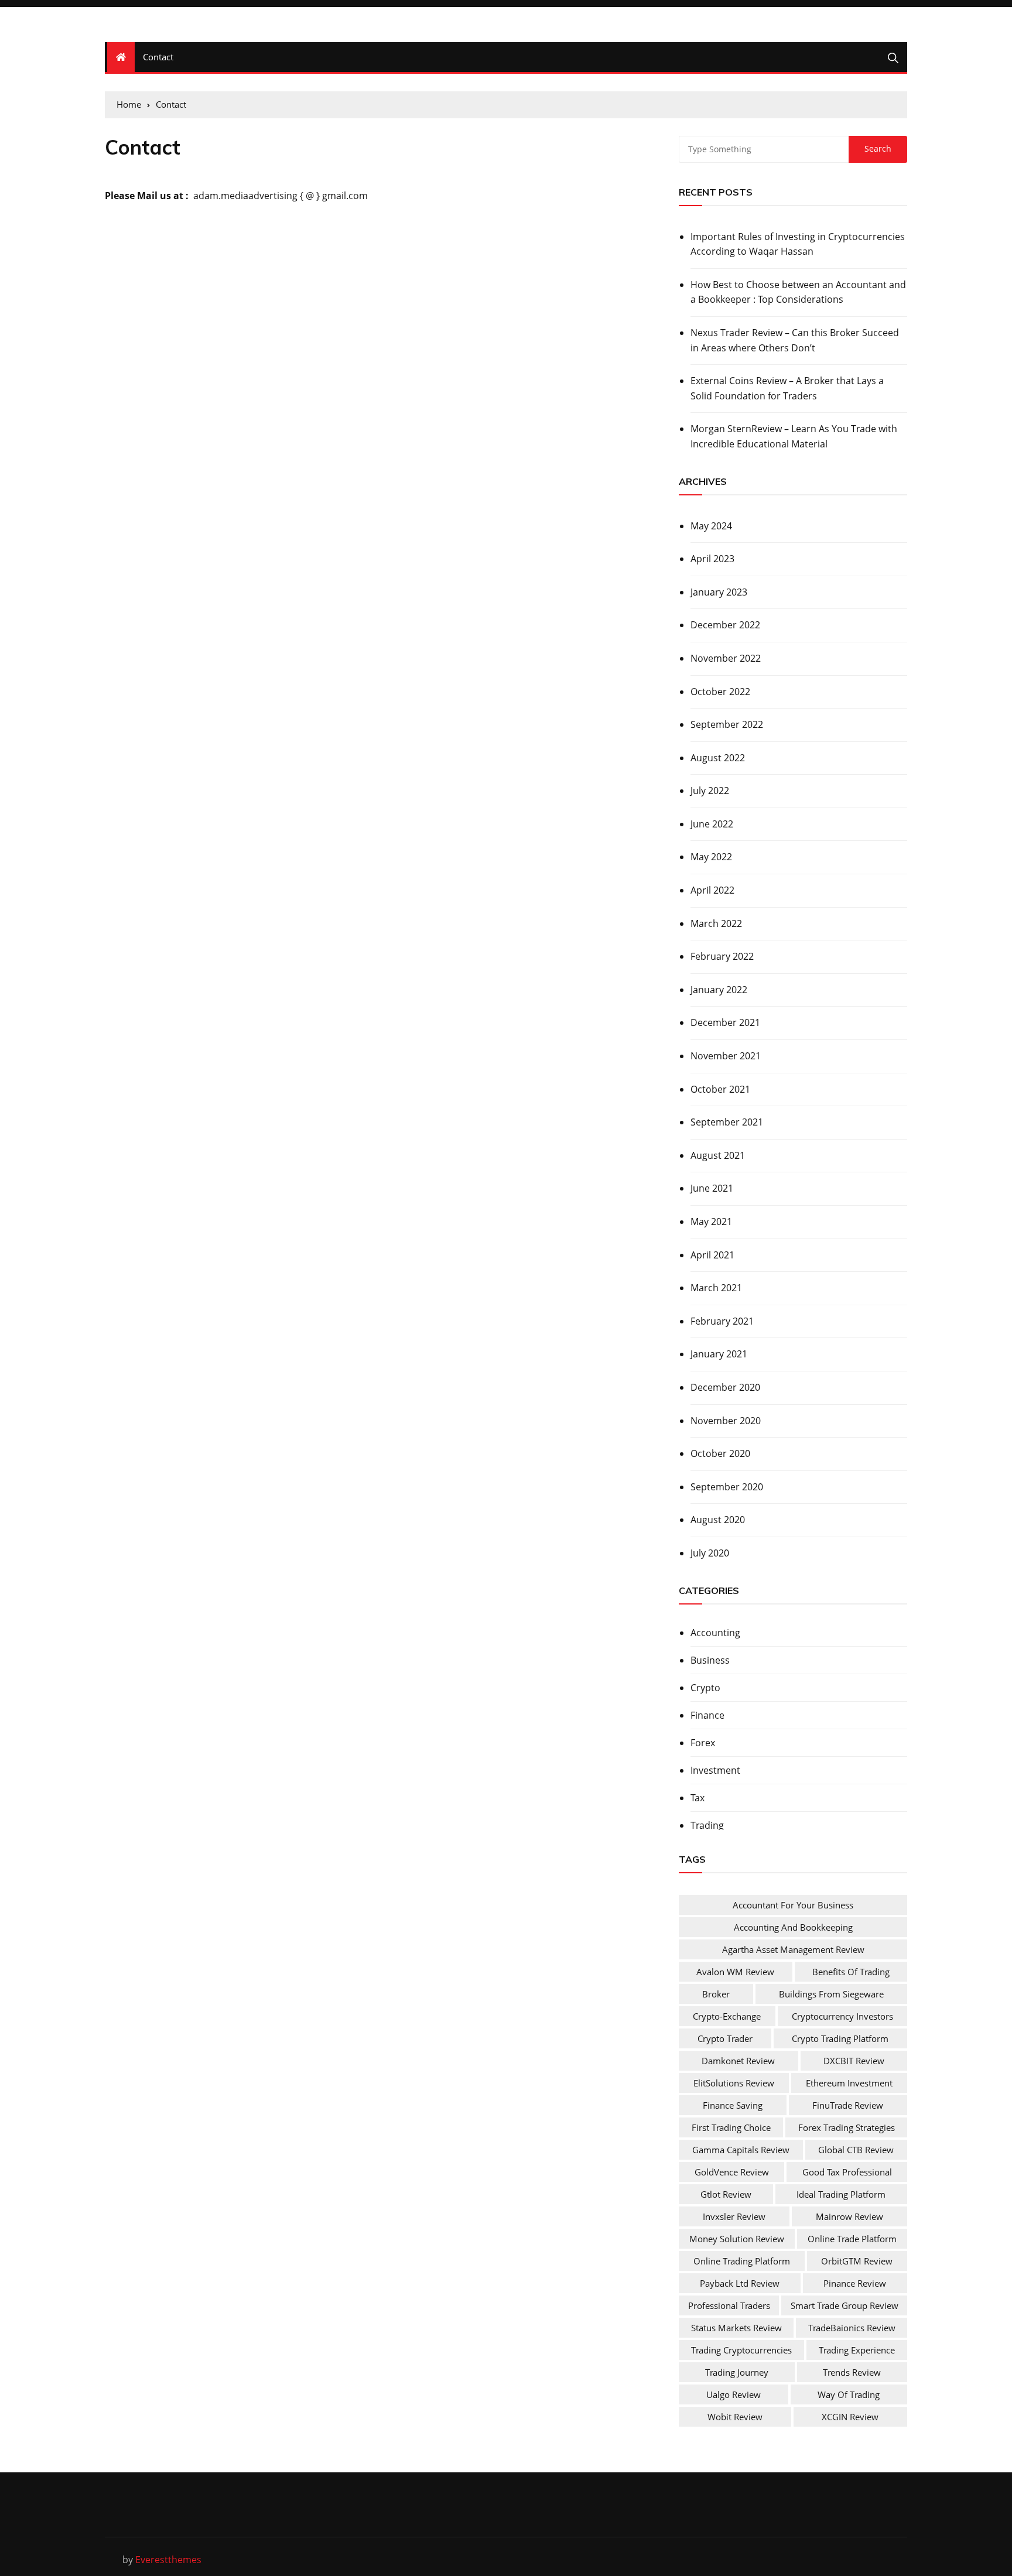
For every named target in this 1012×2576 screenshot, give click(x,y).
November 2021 (726, 1056)
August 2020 (718, 1520)
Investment (715, 1770)
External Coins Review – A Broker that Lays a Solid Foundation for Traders (787, 388)
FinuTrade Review (848, 2105)
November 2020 (726, 1421)
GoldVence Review (732, 2172)
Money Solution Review (737, 2239)
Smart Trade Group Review (845, 2305)
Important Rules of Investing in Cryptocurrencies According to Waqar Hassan (798, 244)
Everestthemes (168, 2560)
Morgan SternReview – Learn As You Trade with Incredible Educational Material (794, 436)
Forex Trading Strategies (847, 2127)
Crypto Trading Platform (840, 2038)
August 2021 (718, 1155)
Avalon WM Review (735, 1972)
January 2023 (719, 592)
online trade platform (852, 2239)
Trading (707, 1825)
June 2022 (712, 824)
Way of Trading (849, 2394)
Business (710, 1660)
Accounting (715, 1633)
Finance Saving (733, 2105)
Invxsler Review (734, 2216)
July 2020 (710, 1553)
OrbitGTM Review (857, 2261)
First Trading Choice (731, 2127)
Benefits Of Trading (851, 1972)
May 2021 (711, 1222)
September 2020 (727, 1487)
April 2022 (712, 890)
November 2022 (726, 658)
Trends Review (852, 2372)
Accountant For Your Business (793, 1905)
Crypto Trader (725, 2038)
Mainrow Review (849, 2216)
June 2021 (712, 1188)
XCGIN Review (850, 2417)
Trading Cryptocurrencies (741, 2350)
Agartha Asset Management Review (793, 1949)
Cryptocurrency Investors (842, 2016)
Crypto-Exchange (727, 2016)
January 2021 (719, 1354)
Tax (698, 1798)
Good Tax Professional (847, 2172)
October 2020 (720, 1453)
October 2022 (720, 692)
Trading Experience (857, 2350)
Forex (703, 1743)
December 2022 (725, 625)
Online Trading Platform (742, 2261)
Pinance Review (855, 2283)
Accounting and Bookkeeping (793, 1927)
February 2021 (722, 1321)
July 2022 (710, 791)
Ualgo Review (734, 2394)
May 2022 (711, 857)
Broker (716, 1994)
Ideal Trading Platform (841, 2194)
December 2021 (725, 1022)
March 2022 (716, 923)
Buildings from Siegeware (831, 1994)
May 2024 (711, 526)
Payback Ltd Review (740, 2283)
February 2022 (722, 956)
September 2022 (727, 724)
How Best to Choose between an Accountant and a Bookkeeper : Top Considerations (798, 292)
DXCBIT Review (854, 2061)
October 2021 (720, 1089)
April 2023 (712, 559)
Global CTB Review (856, 2150)
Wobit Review (735, 2417)
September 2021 (727, 1122)
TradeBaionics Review (852, 2328)
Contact (158, 57)
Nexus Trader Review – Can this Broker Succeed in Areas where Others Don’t (795, 340)
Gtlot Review (726, 2194)
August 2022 (718, 758)
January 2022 (719, 990)
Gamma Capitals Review (741, 2150)
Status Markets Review (736, 2328)
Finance (707, 1715)
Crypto (705, 1688)
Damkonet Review (738, 2061)
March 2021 (716, 1288)
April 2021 (712, 1255)
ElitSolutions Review (734, 2083)
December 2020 (725, 1387)
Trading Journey (737, 2372)
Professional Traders (729, 2305)
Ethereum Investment (849, 2083)
